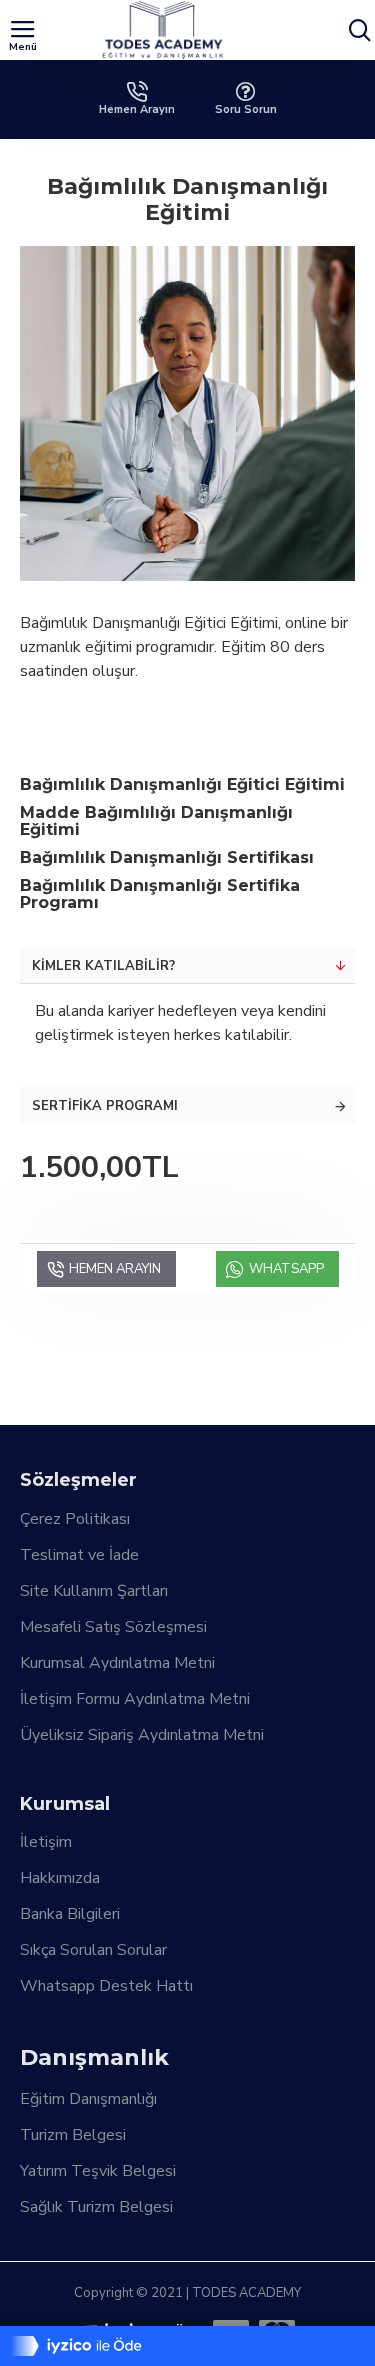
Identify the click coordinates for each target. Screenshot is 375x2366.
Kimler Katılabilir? (103, 966)
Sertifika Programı (105, 1106)
